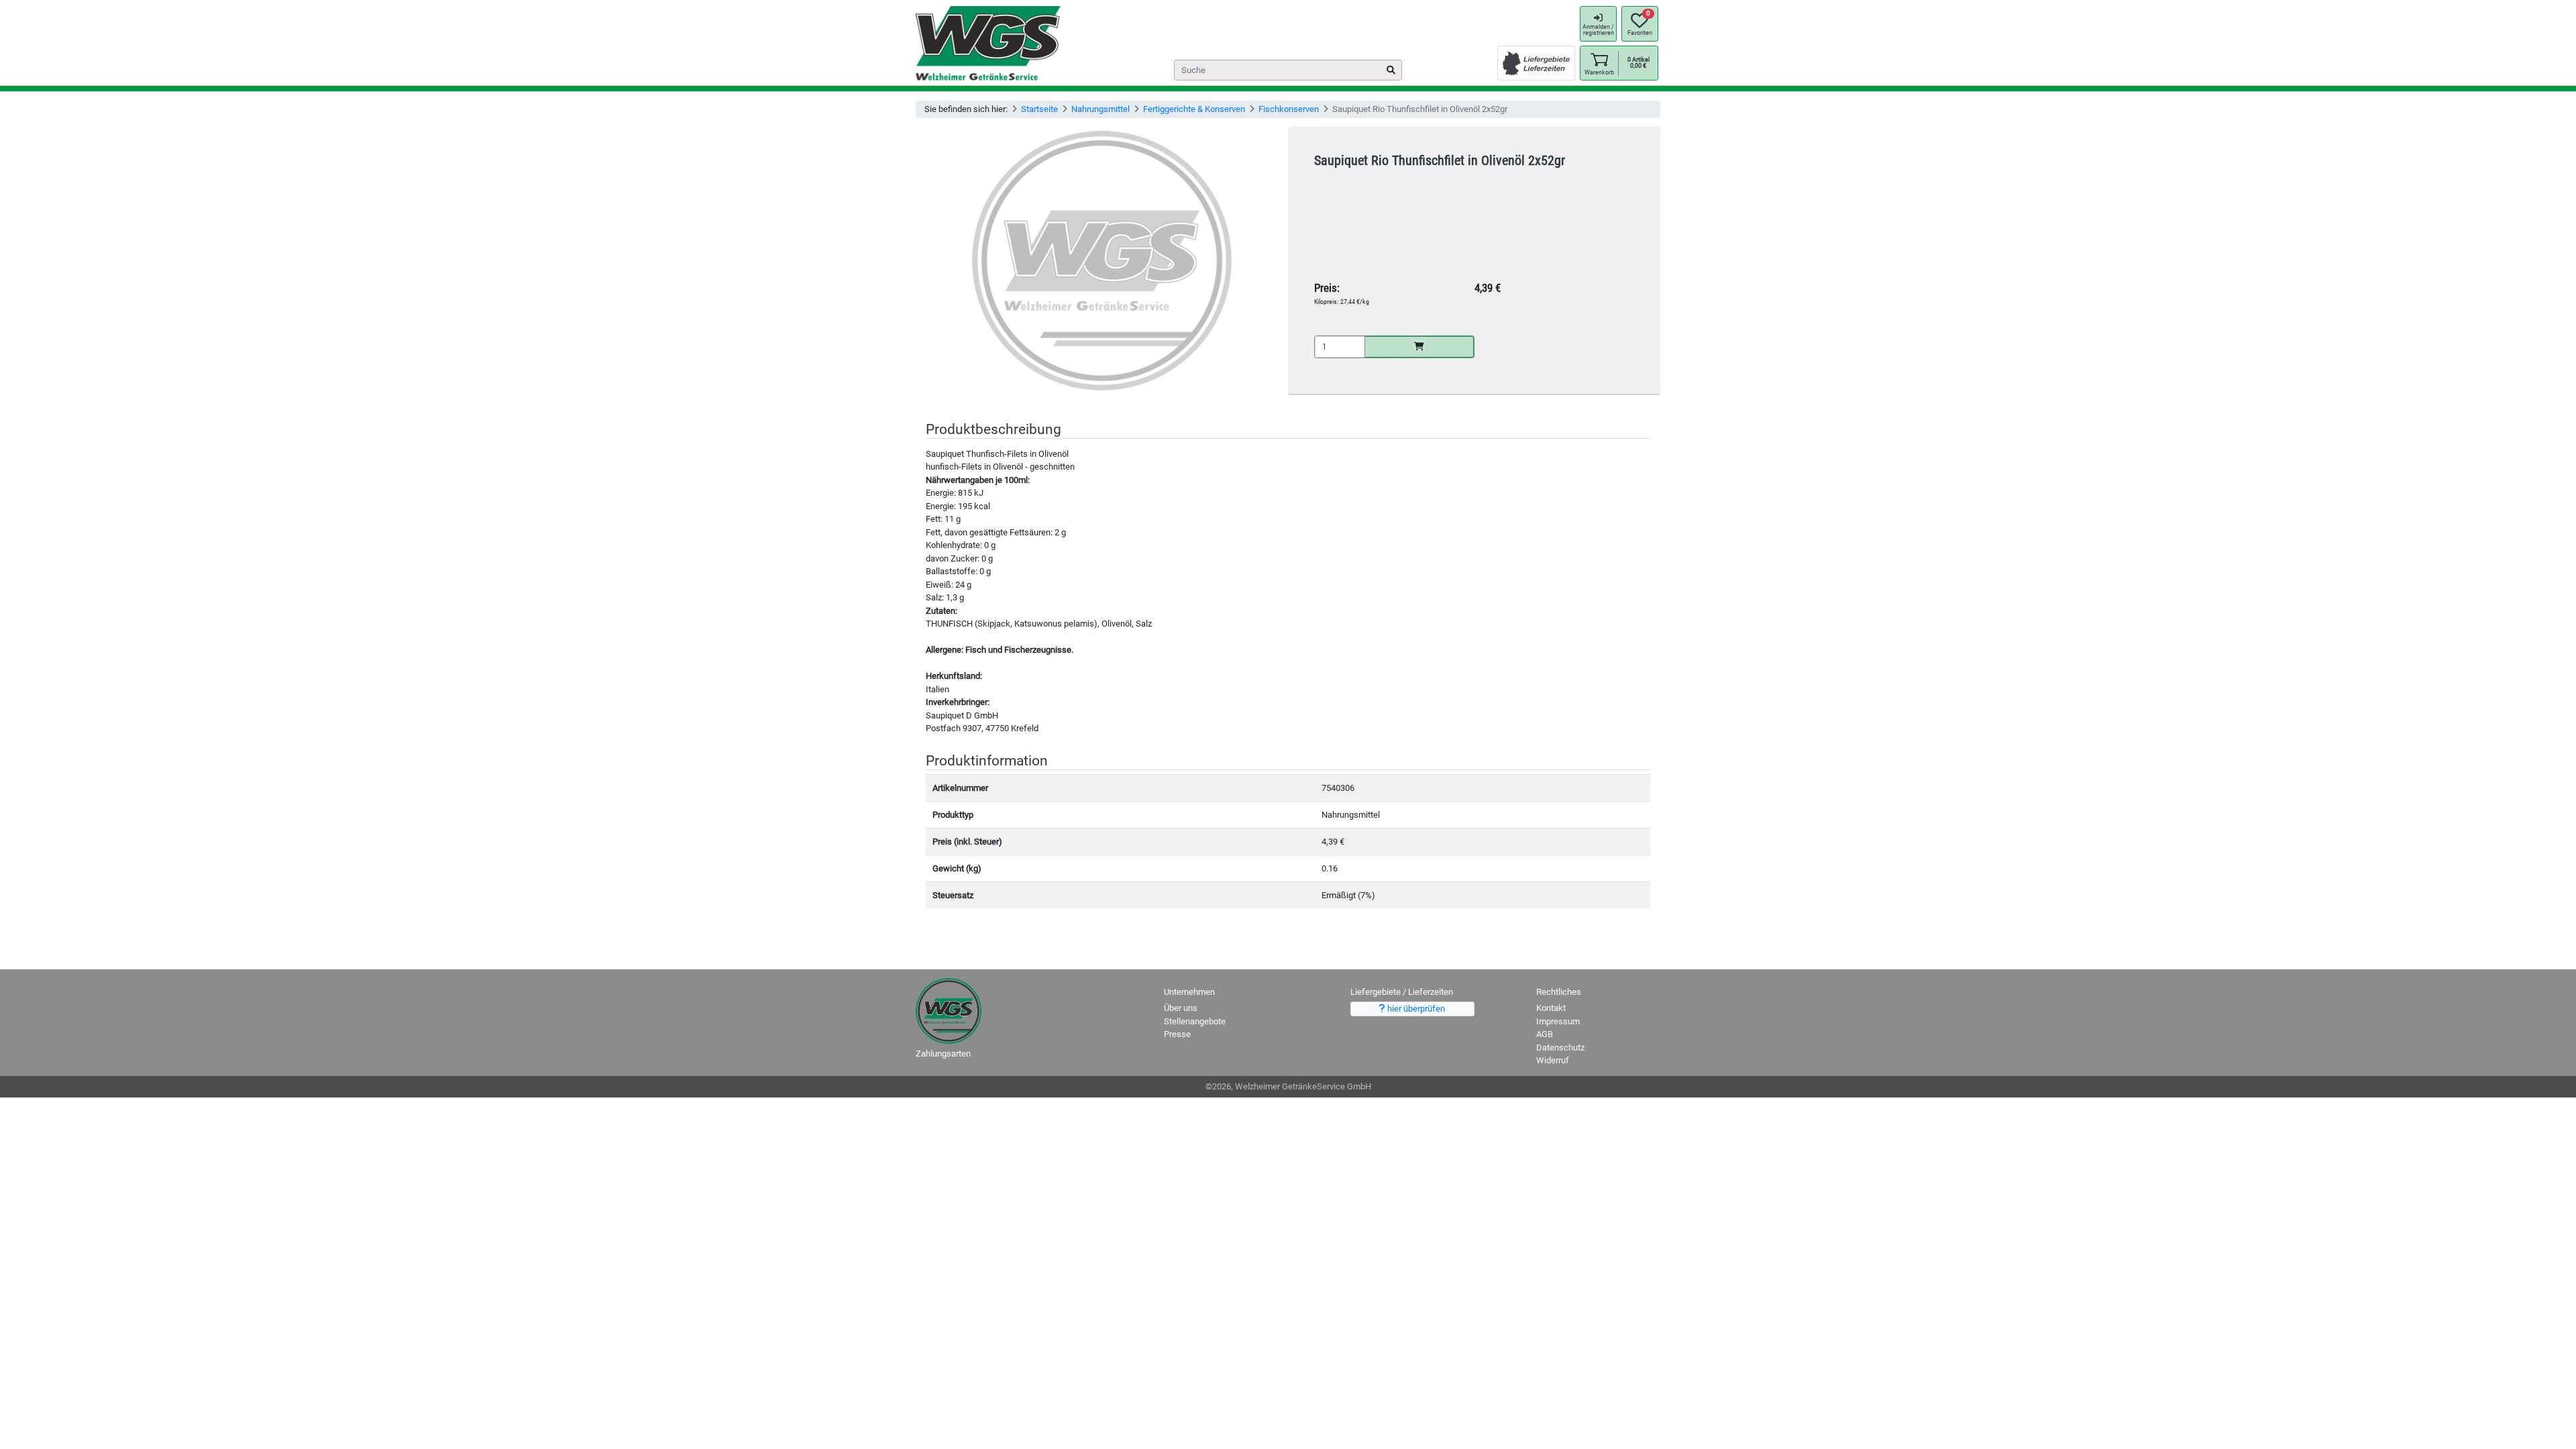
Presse (1177, 1034)
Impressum (1558, 1021)
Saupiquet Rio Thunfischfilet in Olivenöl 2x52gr (1440, 161)
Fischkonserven (1289, 109)
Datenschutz (1560, 1048)
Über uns (1181, 1008)
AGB (1545, 1034)
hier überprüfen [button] (1415, 1009)
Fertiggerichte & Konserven (1194, 109)
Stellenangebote (1195, 1021)
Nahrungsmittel (1101, 109)
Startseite (1039, 109)
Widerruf (1553, 1060)
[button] (1599, 63)
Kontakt (1551, 1008)
